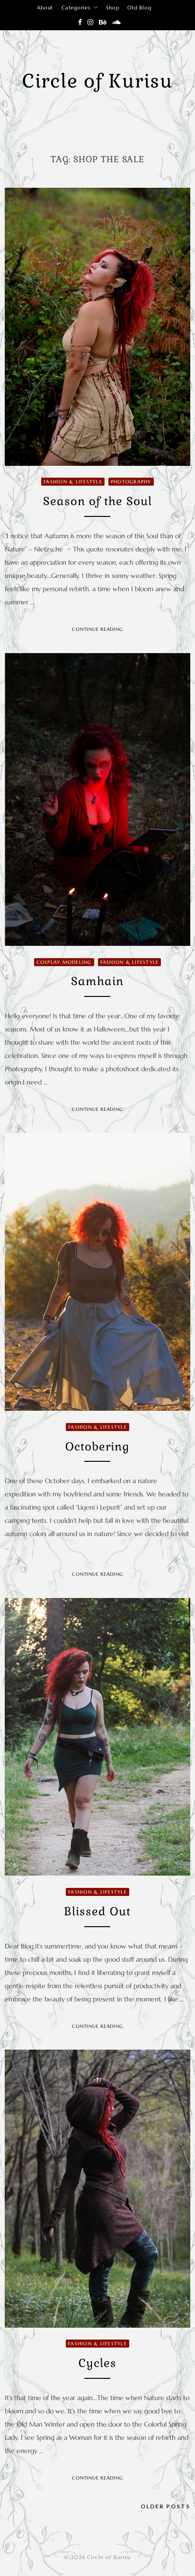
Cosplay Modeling (64, 962)
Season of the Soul (97, 501)
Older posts (165, 2506)
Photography (131, 482)
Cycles (97, 2363)
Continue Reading (97, 629)
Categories (76, 8)
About (45, 8)
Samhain (97, 981)
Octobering (97, 1446)
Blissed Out (97, 1911)
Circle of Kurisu (97, 81)
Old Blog (139, 8)
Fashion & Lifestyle (73, 482)
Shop (112, 8)
